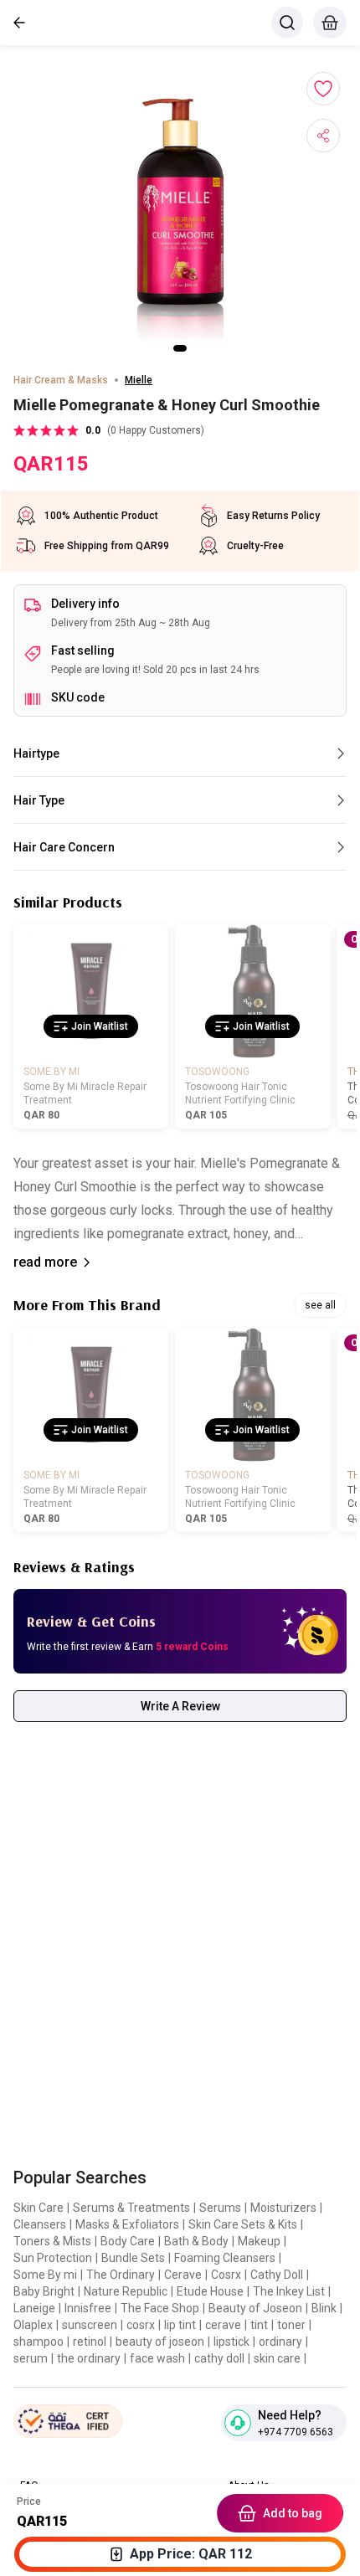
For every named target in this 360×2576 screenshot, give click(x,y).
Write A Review (180, 1706)
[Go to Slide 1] (180, 348)
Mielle (139, 380)
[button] (180, 209)
